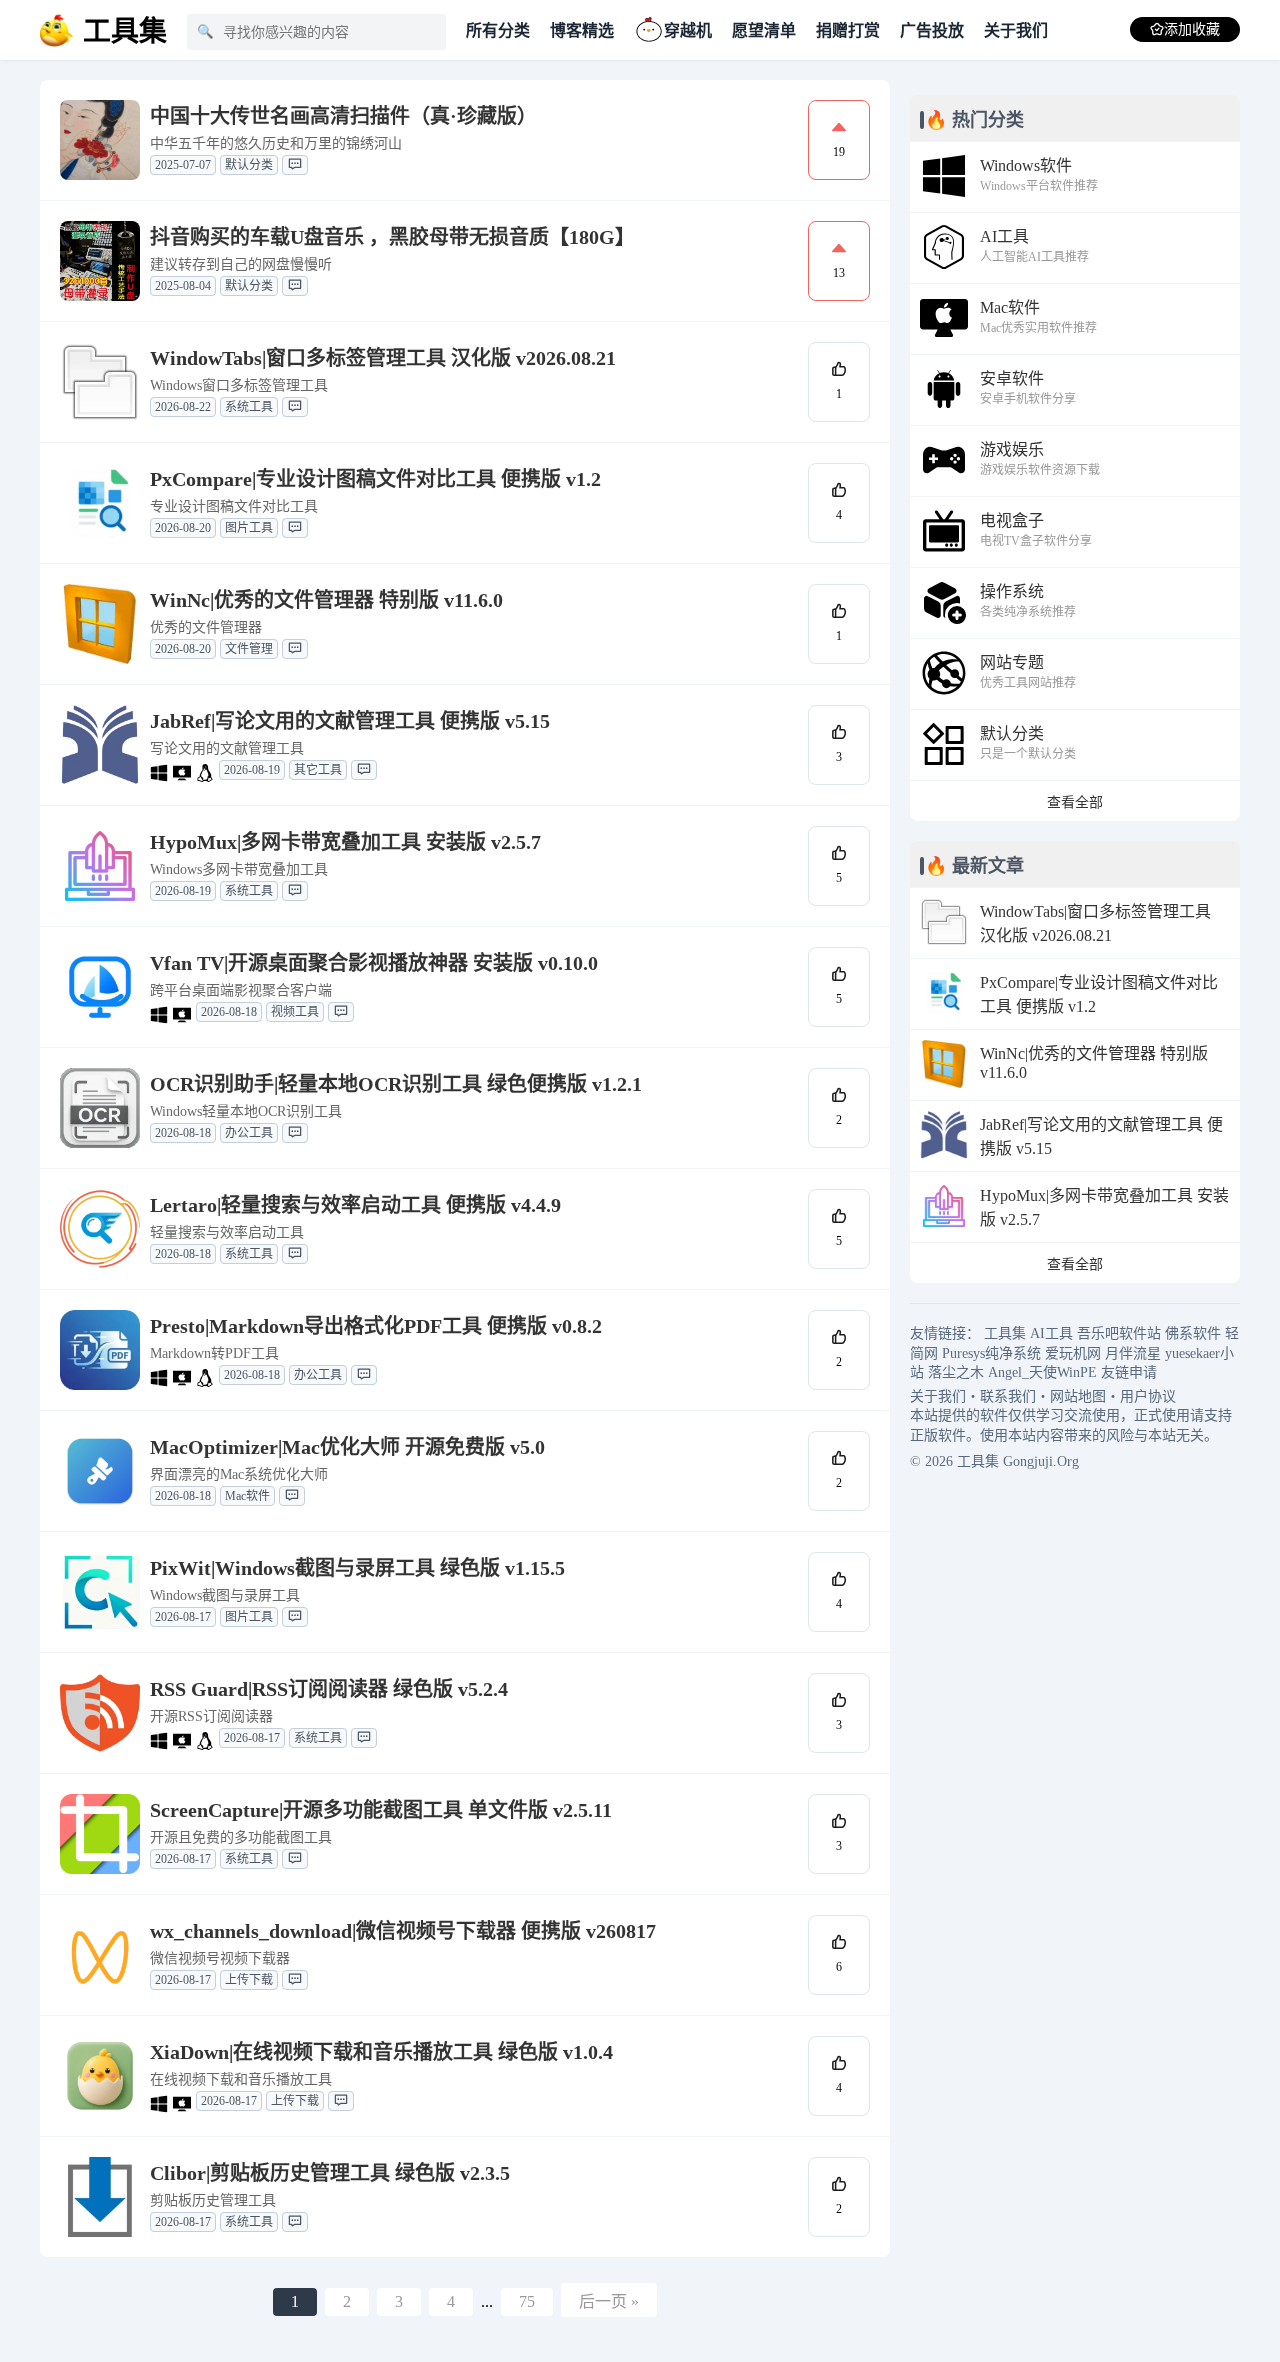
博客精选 (582, 30)
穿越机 (688, 30)
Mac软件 (247, 1496)
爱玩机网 (1073, 1353)
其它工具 (318, 770)
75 (527, 2301)
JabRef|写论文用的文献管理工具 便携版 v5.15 (350, 721)
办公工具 (249, 1133)
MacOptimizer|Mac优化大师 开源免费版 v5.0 (347, 1447)
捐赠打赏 (848, 30)
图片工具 (249, 528)
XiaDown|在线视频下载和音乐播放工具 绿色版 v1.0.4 (381, 2052)
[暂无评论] (295, 165)
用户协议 (1148, 1396)
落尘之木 (956, 1372)
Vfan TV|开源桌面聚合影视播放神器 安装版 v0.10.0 (374, 963)
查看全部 (1075, 802)
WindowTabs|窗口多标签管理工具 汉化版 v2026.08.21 (383, 358)
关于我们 (1016, 30)
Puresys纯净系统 (991, 1353)
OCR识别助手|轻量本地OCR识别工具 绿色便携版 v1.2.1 (396, 1084)
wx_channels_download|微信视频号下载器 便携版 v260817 (403, 1931)
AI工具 (1051, 1333)
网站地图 (1078, 1396)
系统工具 (249, 407)
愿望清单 (764, 30)
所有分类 (498, 30)
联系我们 (1008, 1396)
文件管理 (249, 649)
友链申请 (1129, 1372)
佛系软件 (1193, 1333)
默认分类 (249, 165)
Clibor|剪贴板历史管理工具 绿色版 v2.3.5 (330, 2173)
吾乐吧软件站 (1119, 1333)
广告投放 (932, 30)
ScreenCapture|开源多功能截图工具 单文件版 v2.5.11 (381, 1810)
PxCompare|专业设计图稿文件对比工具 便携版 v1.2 (375, 479)
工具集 (1005, 1333)
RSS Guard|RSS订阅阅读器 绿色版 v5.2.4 (329, 1689)
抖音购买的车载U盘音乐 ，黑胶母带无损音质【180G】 (392, 237)
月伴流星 (1133, 1353)
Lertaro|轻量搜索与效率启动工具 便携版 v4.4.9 (355, 1205)
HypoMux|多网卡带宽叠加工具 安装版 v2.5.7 (345, 842)
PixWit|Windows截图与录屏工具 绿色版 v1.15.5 (357, 1568)
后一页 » (609, 2301)
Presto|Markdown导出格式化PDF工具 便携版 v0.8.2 (376, 1326)
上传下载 (249, 1980)
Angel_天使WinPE (1042, 1372)
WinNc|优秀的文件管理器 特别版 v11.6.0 (326, 600)
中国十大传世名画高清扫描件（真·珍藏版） (343, 116)
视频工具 (295, 1012)
